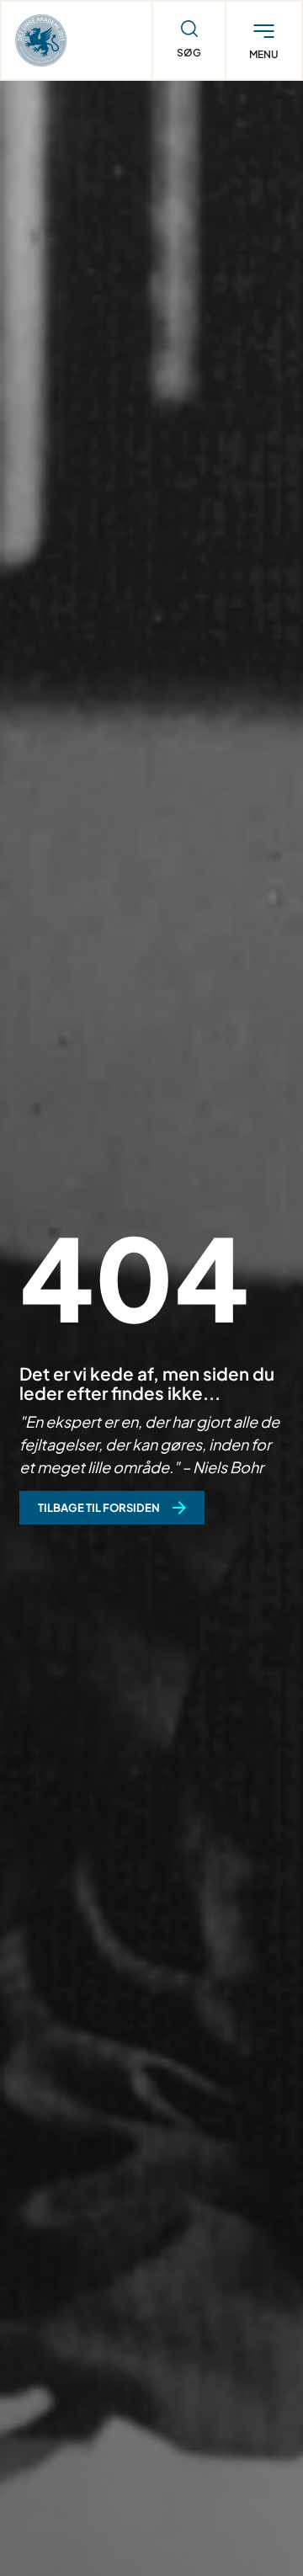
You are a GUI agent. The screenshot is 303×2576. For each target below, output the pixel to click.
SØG (189, 53)
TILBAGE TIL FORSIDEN (99, 1508)
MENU (264, 55)
